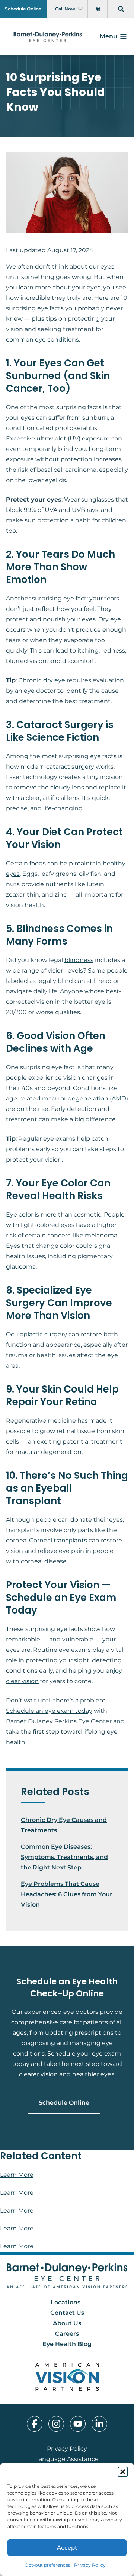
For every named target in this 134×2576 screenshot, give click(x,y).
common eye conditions (42, 339)
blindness (79, 960)
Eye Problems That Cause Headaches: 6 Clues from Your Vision (67, 1894)
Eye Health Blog (67, 2344)
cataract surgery (70, 767)
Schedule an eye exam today (49, 1711)
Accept (67, 2548)
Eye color (20, 1215)
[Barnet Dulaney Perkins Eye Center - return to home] (67, 2276)
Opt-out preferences (47, 2565)
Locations (66, 2302)
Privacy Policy (90, 2565)
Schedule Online (23, 9)
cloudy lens (67, 787)
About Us (67, 2323)
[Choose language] (99, 9)
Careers (67, 2334)
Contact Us (67, 2313)
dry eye (54, 680)
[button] (123, 2472)
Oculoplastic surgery (36, 1334)
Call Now (65, 9)
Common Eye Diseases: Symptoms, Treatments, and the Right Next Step (64, 1857)
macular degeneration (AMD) (85, 1098)
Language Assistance (67, 2459)
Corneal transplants (58, 1540)
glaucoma (21, 1267)
